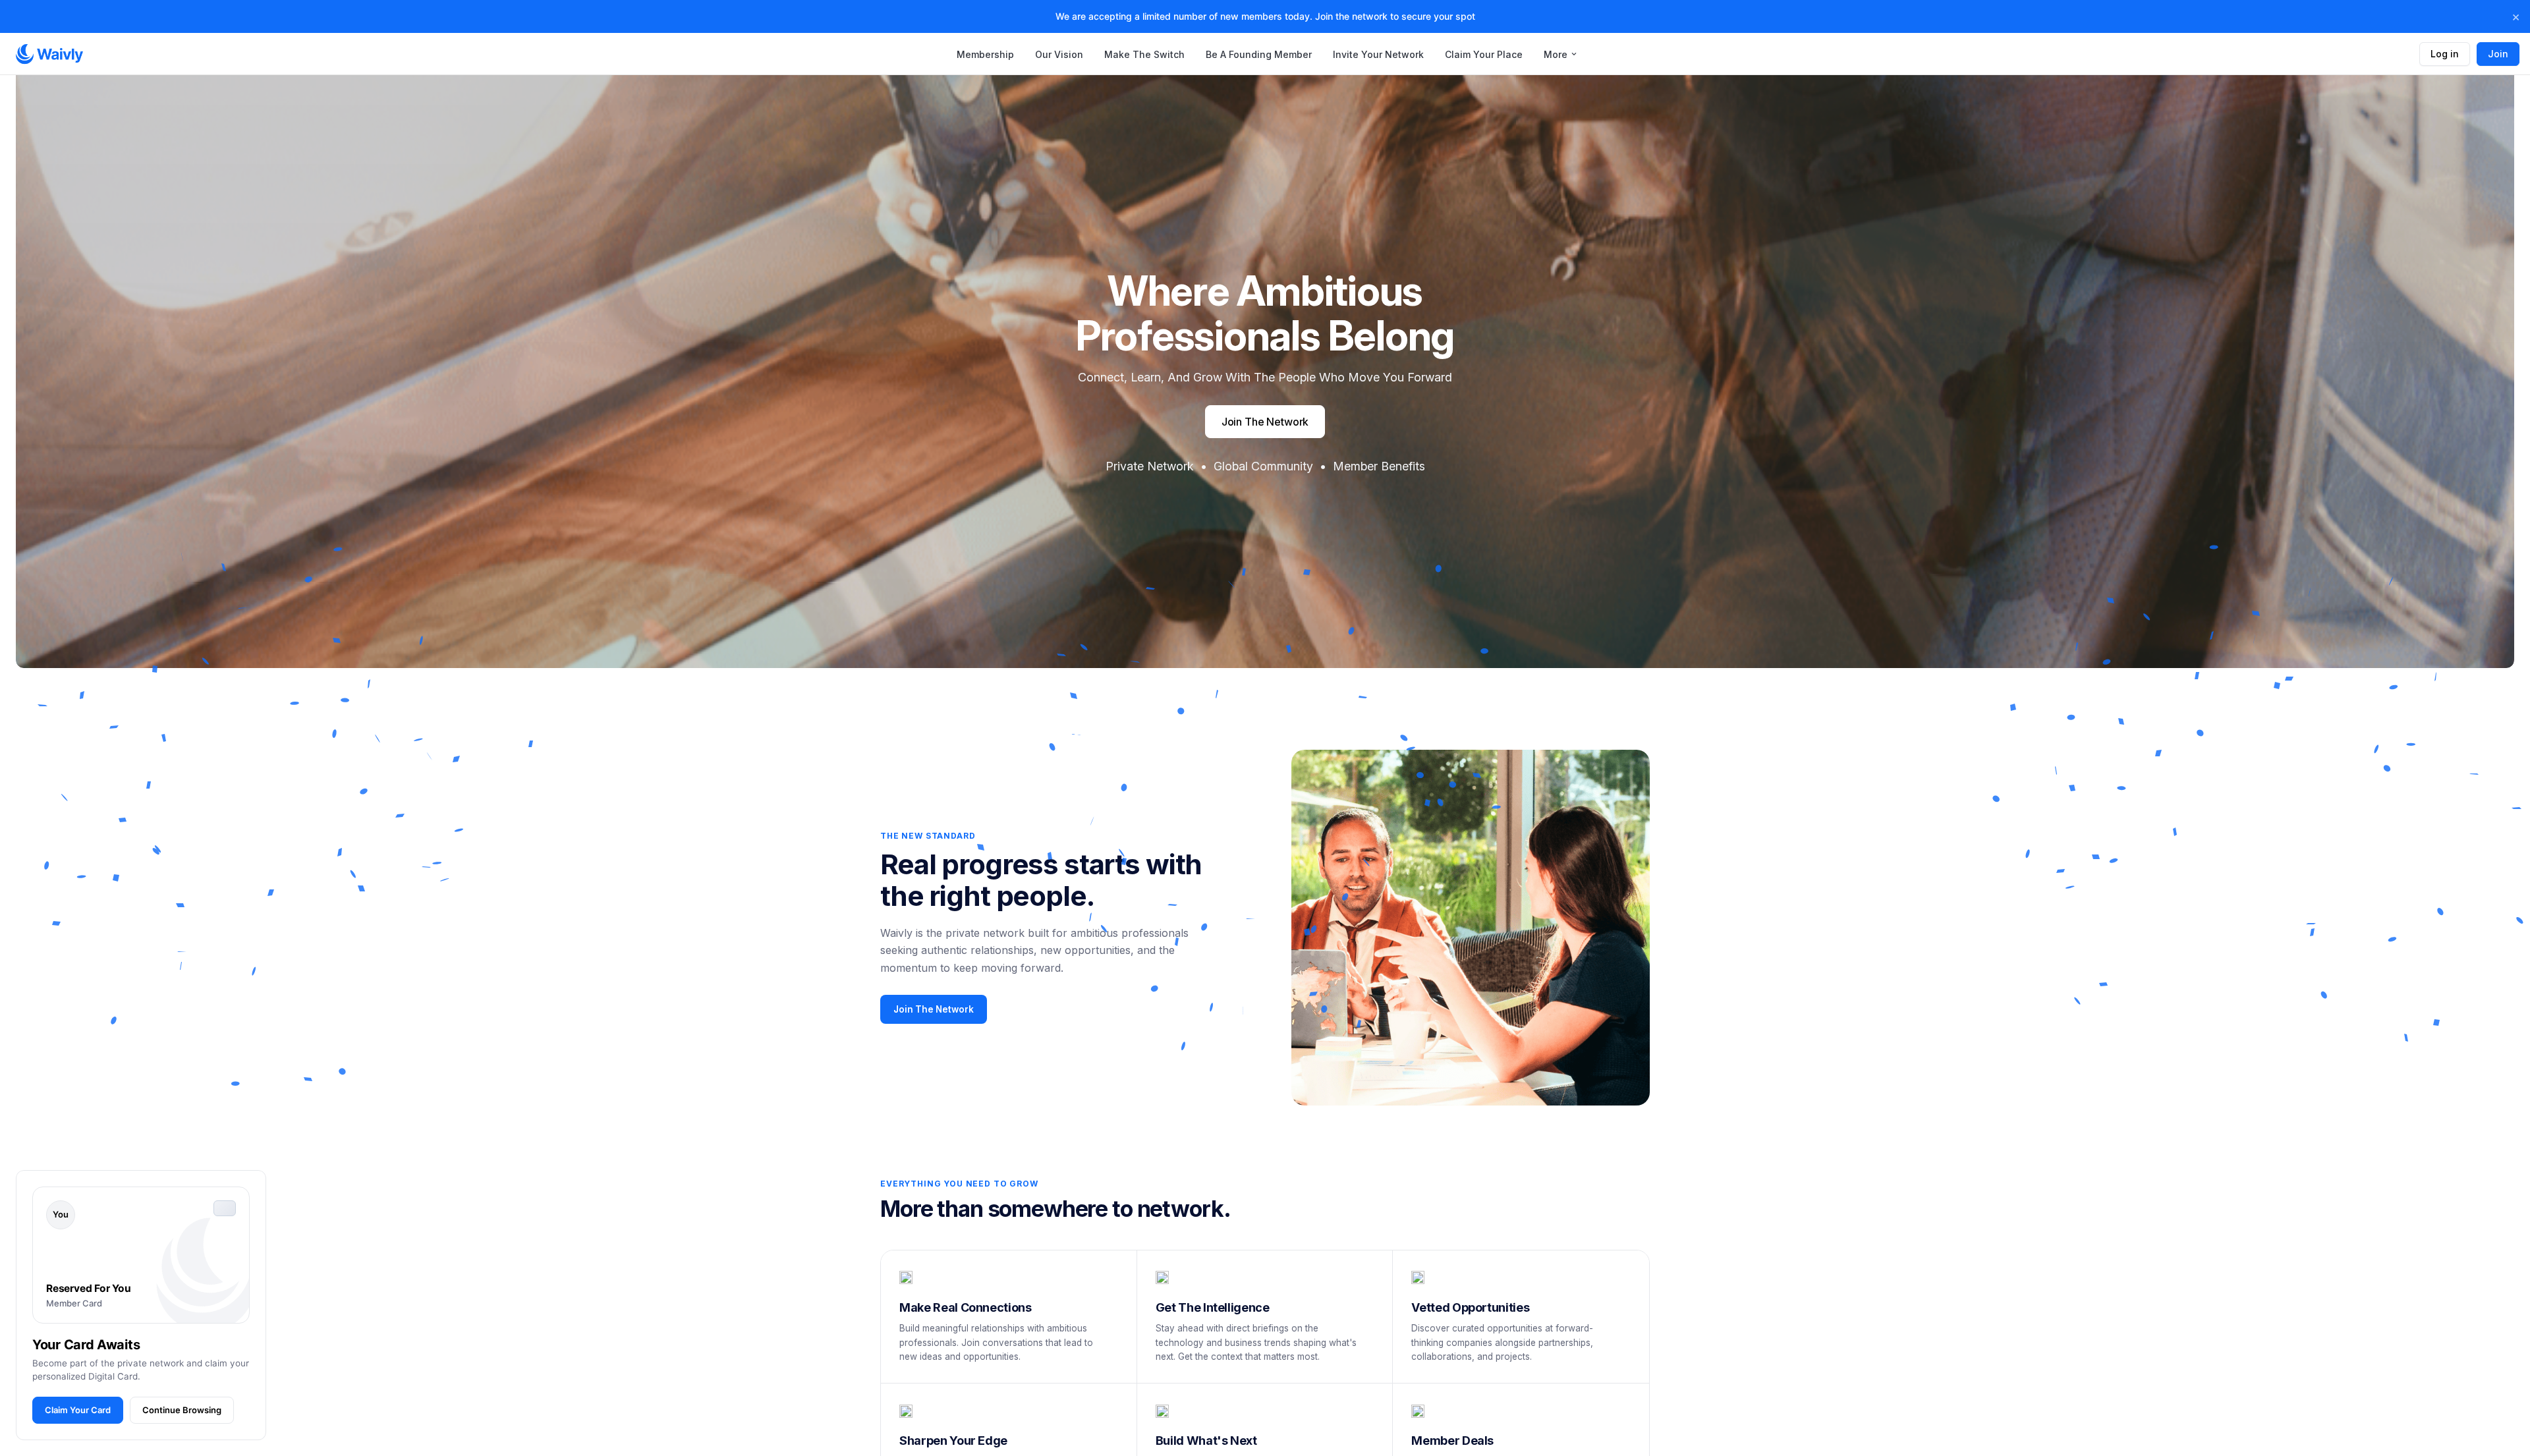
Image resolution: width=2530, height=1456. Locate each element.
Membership (985, 54)
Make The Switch (1144, 54)
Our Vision (1059, 54)
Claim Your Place (1484, 54)
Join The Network (934, 1009)
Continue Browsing (182, 1410)
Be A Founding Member (1259, 54)
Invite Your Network (1378, 54)
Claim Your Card (78, 1410)
